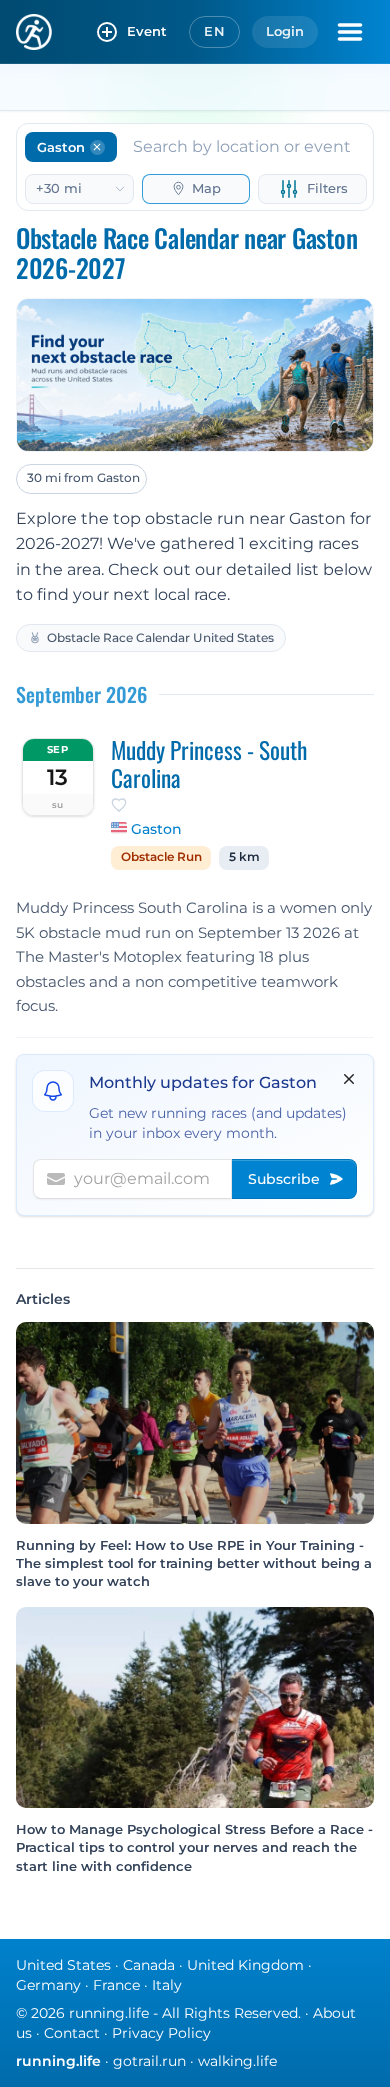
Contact (72, 2033)
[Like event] (119, 805)
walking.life (237, 2061)
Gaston (156, 829)
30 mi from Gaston (83, 477)
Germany (48, 1985)
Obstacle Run (161, 857)
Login (285, 31)
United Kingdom (245, 1965)
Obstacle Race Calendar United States (160, 637)
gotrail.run (149, 2061)
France (116, 1985)
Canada (149, 1965)
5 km (244, 857)
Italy (167, 1985)
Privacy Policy (161, 2033)
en (214, 31)
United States (63, 1965)
